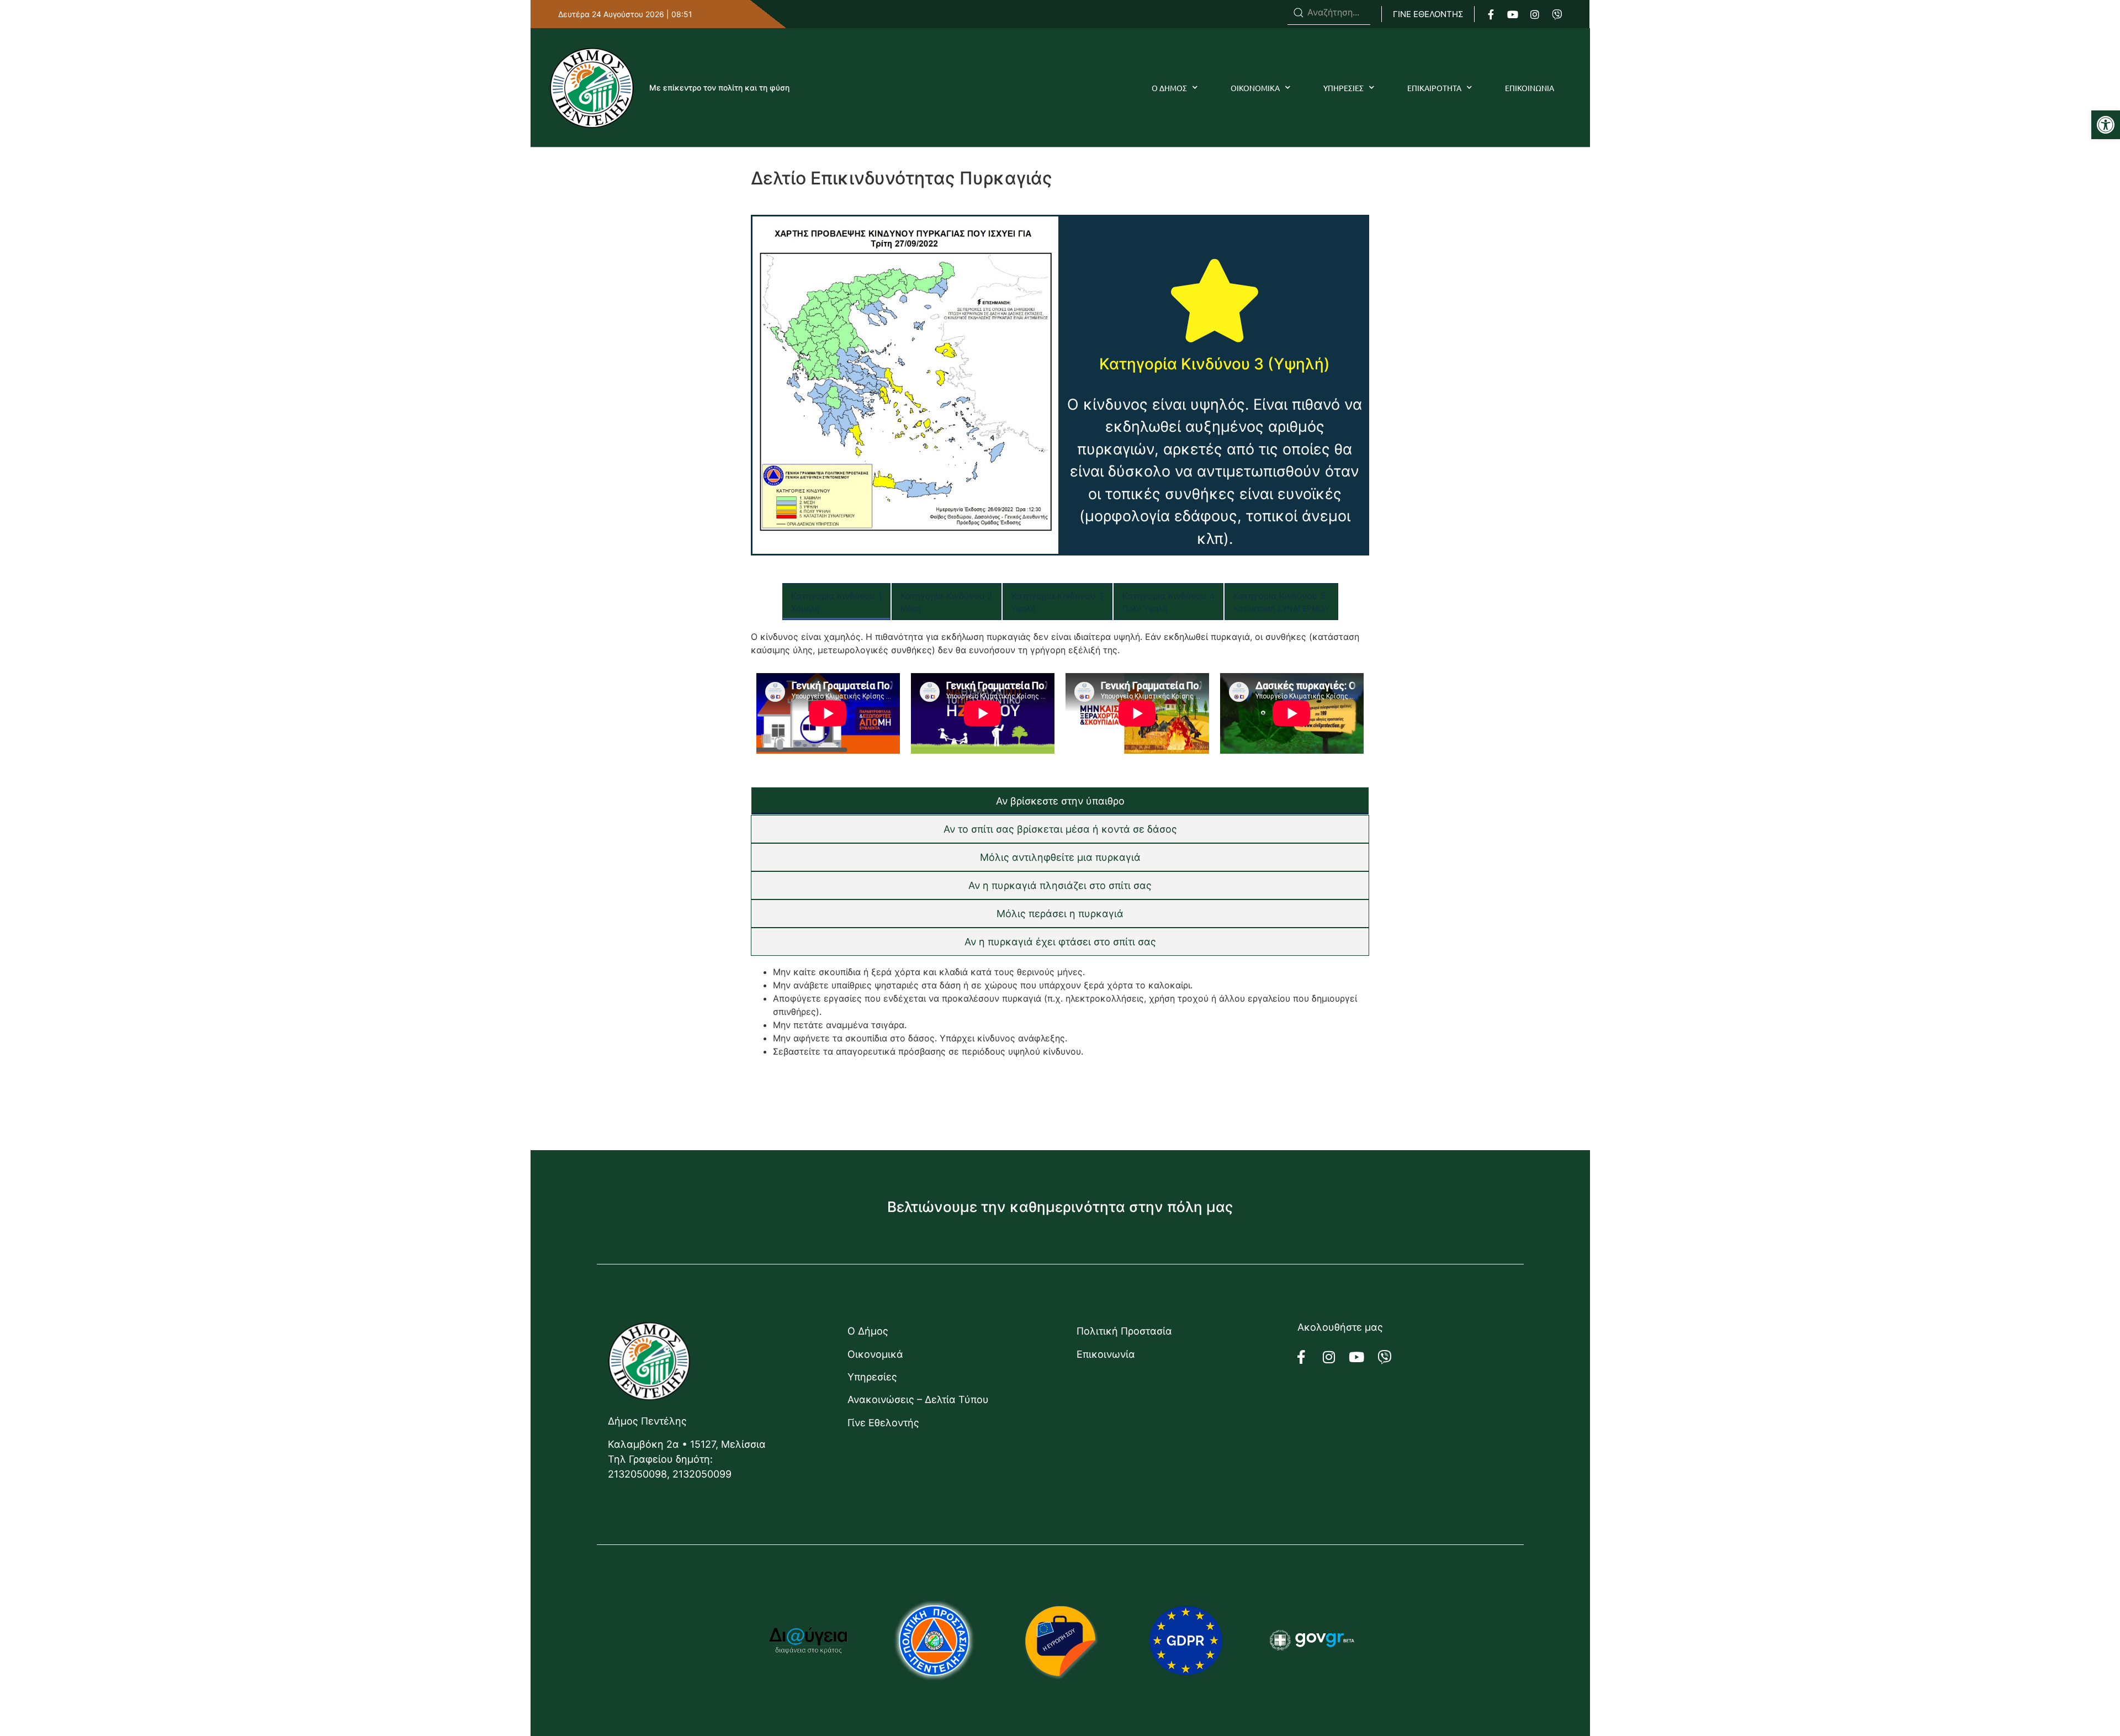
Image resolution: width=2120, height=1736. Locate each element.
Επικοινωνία (1106, 1354)
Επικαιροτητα (1434, 88)
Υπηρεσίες (872, 1377)
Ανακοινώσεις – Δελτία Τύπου (918, 1399)
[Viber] (1557, 14)
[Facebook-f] (1491, 14)
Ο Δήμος (868, 1331)
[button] (2106, 125)
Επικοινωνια (1530, 88)
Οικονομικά (875, 1354)
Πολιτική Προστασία (1124, 1331)
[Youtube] (1513, 14)
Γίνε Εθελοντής (883, 1423)
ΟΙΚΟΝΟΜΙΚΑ (1255, 88)
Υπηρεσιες (1343, 88)
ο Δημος (1169, 88)
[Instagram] (1535, 14)
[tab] (836, 602)
